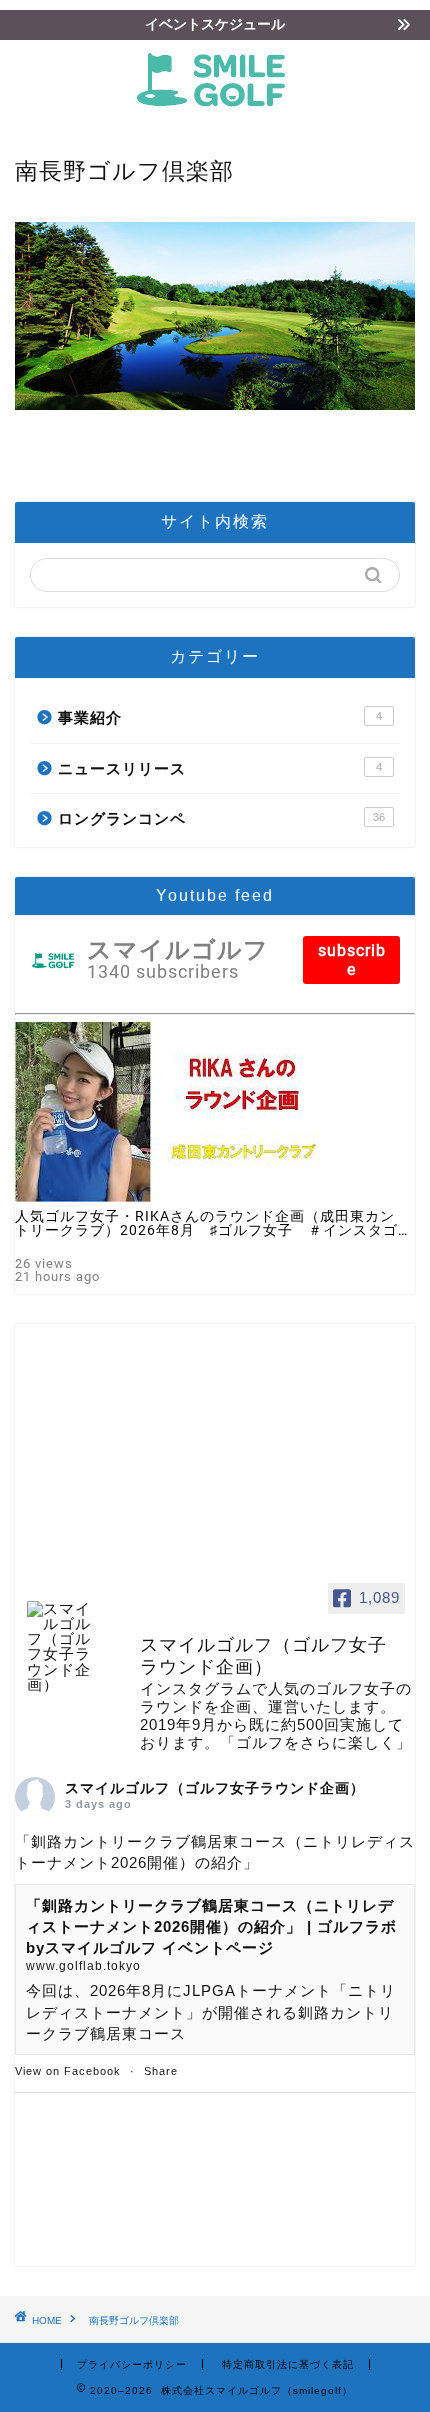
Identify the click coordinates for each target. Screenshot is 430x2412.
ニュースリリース (220, 768)
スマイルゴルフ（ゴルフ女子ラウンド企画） (215, 1788)
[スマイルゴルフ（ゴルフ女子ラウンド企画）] (65, 1646)
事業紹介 (220, 717)
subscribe (352, 960)
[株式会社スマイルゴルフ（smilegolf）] (215, 111)
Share (161, 2071)
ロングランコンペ (221, 818)
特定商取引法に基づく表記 (288, 2364)
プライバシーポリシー (132, 2364)
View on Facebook (68, 2071)
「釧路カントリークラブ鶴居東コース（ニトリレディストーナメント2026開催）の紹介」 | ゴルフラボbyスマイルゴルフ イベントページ (211, 1927)
